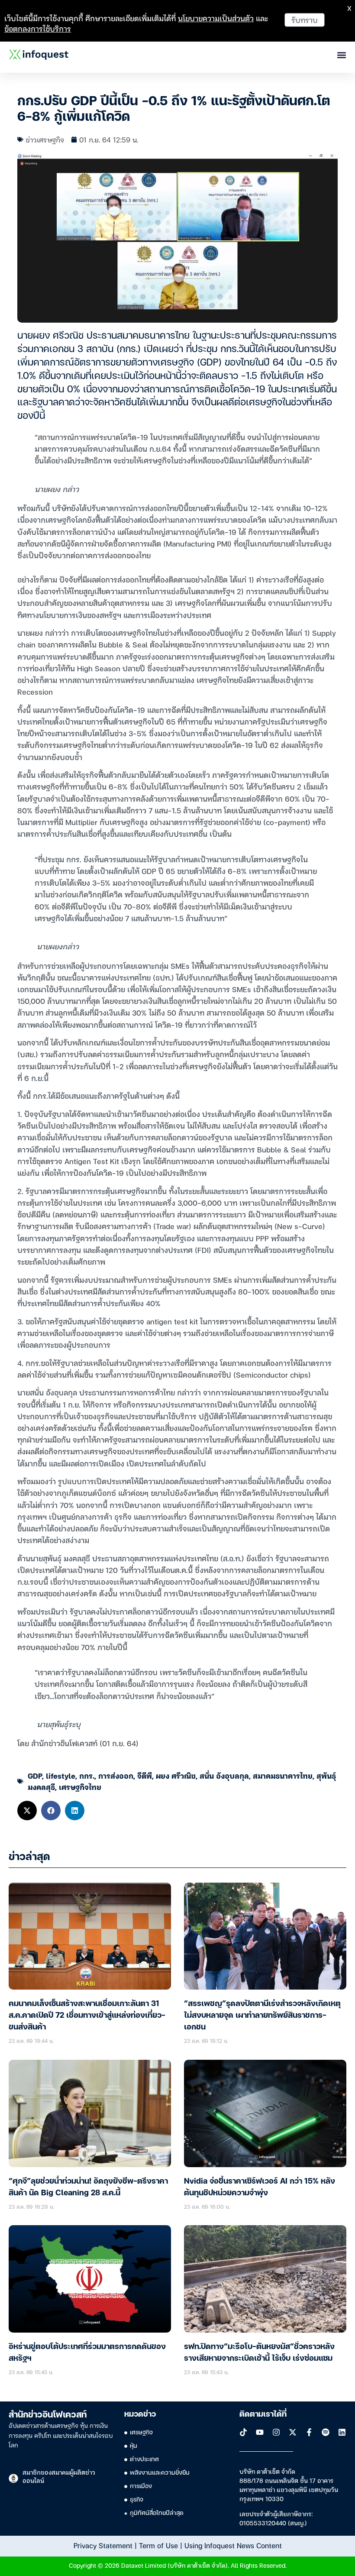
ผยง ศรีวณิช (176, 1775)
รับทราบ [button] (305, 20)
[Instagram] (276, 2432)
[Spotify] (326, 2432)
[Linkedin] (342, 2432)
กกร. (87, 1775)
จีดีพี (145, 1775)
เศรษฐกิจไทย (80, 1787)
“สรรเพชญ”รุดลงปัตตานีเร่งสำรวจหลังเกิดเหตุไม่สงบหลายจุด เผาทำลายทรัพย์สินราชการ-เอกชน (262, 2016)
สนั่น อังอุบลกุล (224, 1775)
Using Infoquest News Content (233, 2545)
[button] (27, 1811)
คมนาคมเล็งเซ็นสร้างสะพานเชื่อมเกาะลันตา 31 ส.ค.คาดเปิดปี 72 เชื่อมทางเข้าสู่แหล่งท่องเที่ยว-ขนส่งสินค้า (87, 2016)
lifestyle (61, 1775)
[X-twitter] (293, 2432)
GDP (35, 1775)
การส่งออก (116, 1775)
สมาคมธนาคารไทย (283, 1775)
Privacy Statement (103, 2545)
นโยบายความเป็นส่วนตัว (216, 18)
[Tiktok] (243, 2432)
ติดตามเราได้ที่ (263, 2414)
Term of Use (158, 2545)
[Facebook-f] (309, 2432)
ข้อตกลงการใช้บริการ (38, 28)
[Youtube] (260, 2432)
